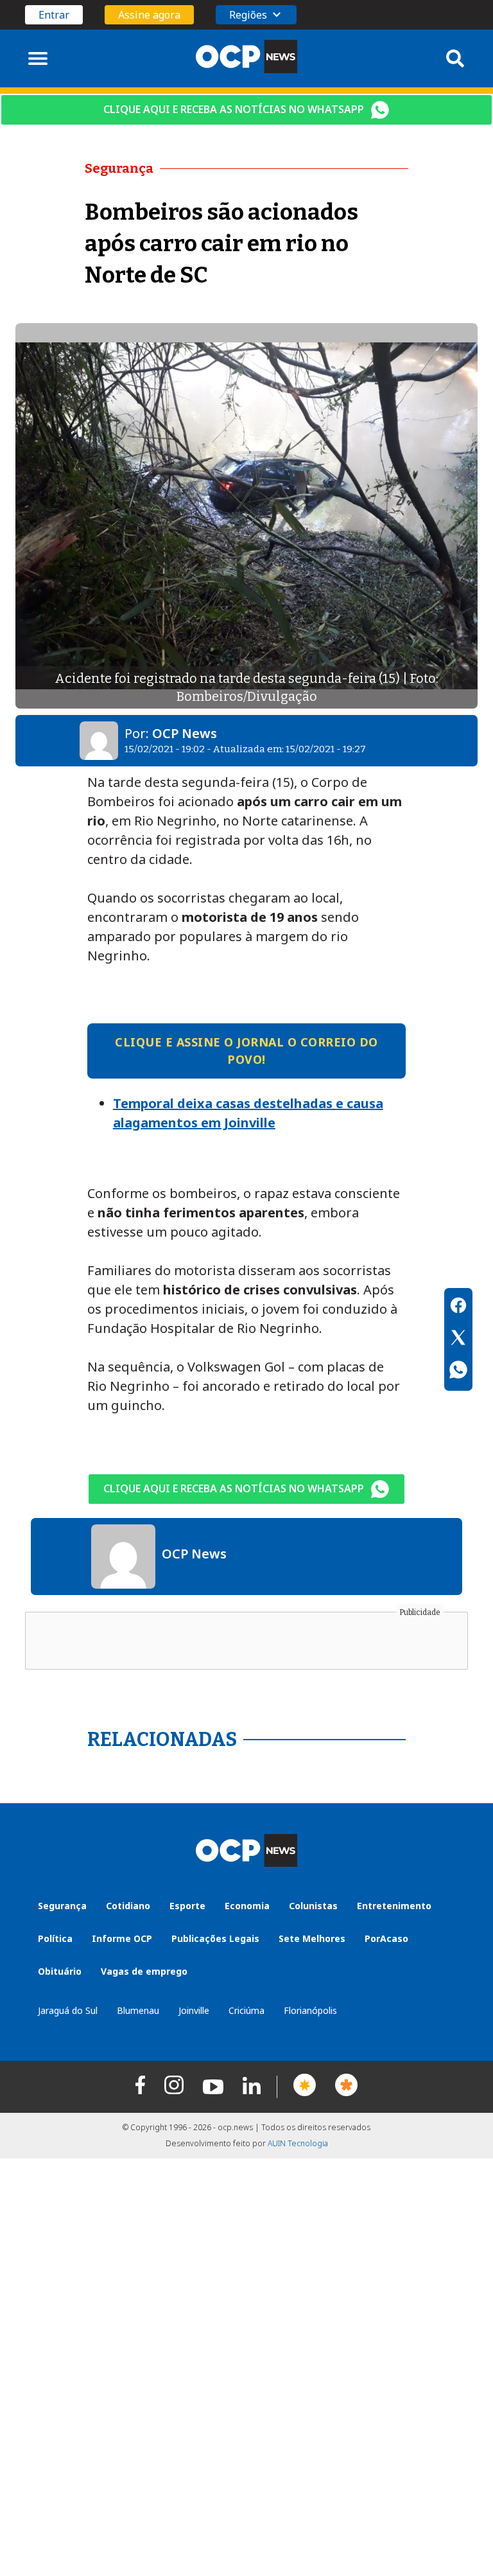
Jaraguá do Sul (68, 2010)
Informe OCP (122, 1938)
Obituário (60, 1971)
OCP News (185, 733)
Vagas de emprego (144, 1971)
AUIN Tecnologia (298, 2143)
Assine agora (149, 15)
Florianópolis (310, 2010)
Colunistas (313, 1906)
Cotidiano (128, 1906)
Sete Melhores (312, 1938)
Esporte (187, 1906)
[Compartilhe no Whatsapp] (458, 1372)
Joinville (194, 2010)
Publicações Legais (215, 1938)
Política (55, 1938)
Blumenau (138, 2010)
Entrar (54, 15)
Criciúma (246, 2010)
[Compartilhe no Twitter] (458, 1339)
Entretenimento (394, 1906)
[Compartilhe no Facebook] (458, 1307)
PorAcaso (386, 1938)
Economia (247, 1906)
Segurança (62, 1906)
